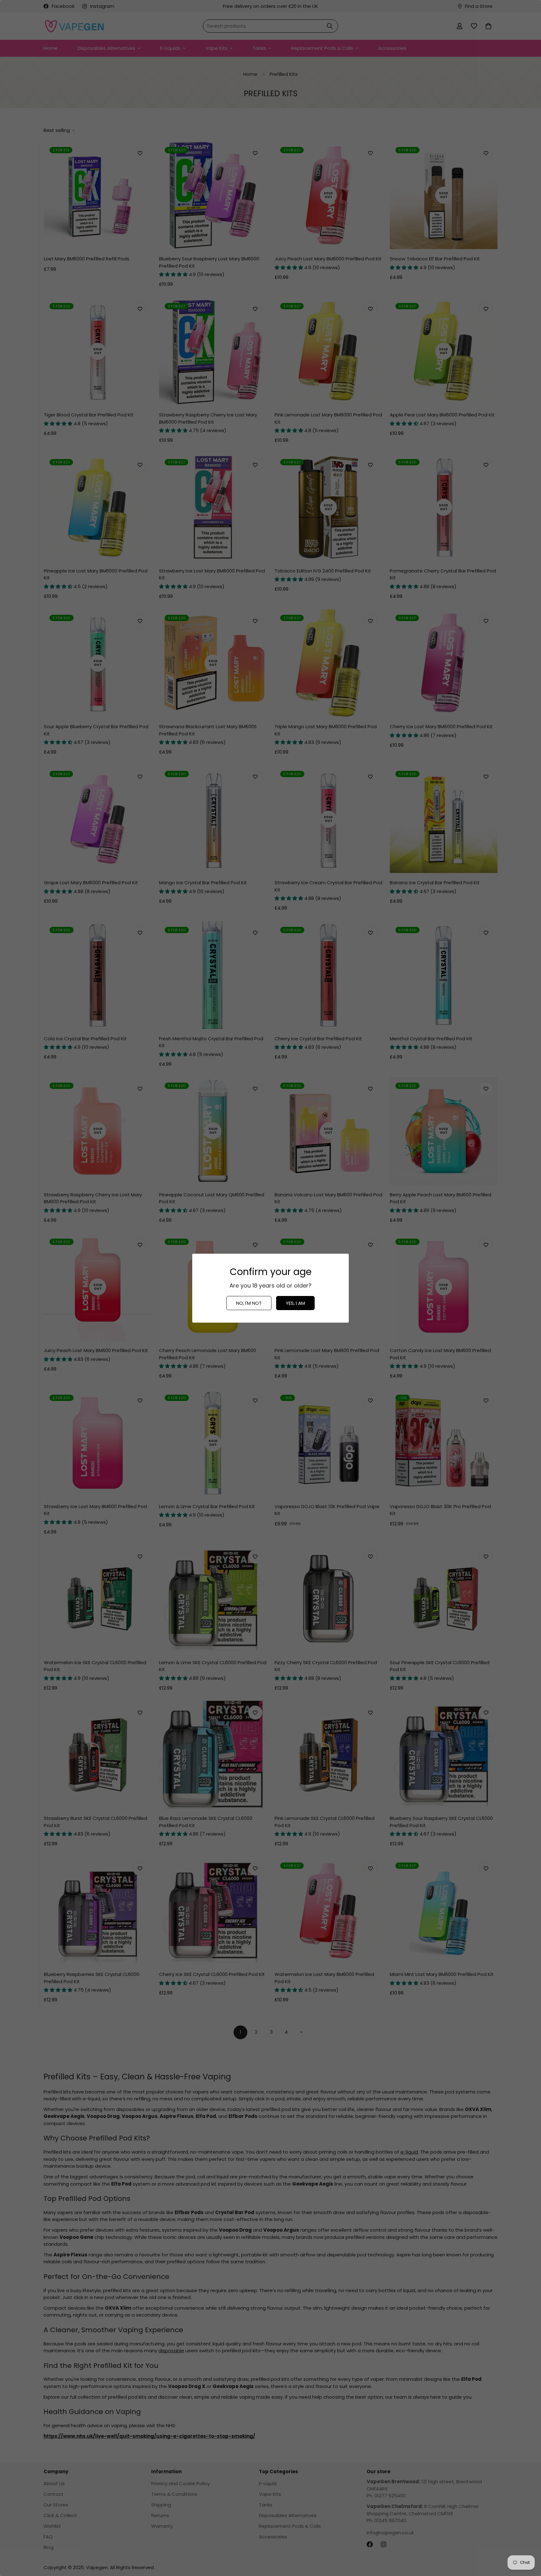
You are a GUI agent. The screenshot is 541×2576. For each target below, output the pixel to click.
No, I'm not (249, 1303)
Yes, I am (295, 1303)
